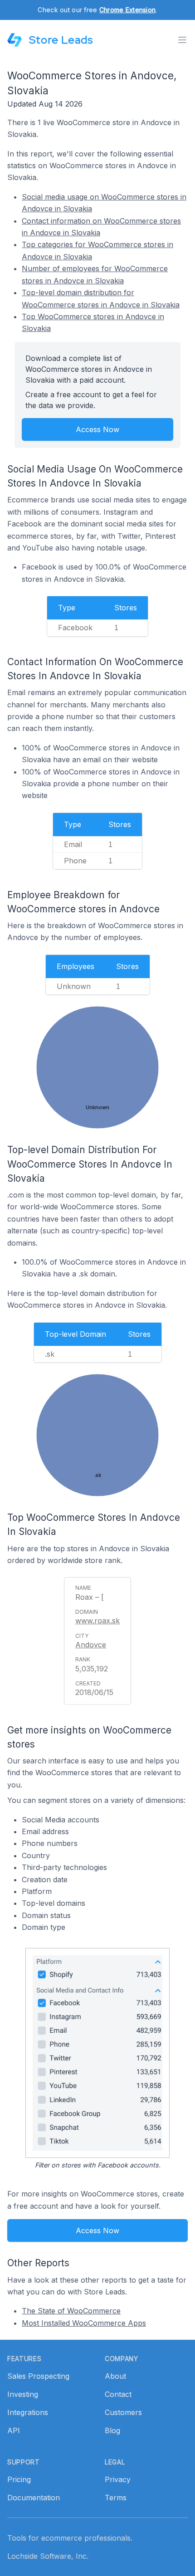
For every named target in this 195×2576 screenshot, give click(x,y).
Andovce (91, 1645)
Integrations (28, 2412)
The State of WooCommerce (71, 2311)
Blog (112, 2430)
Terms (116, 2498)
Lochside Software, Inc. (48, 2556)
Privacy (118, 2479)
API (14, 2430)
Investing (23, 2394)
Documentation (34, 2498)
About (115, 2376)
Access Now (97, 429)
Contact (118, 2394)
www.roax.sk (97, 1621)
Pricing (19, 2479)
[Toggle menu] (182, 40)
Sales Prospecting (38, 2376)
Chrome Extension (127, 10)
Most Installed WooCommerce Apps (84, 2323)
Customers (123, 2412)
